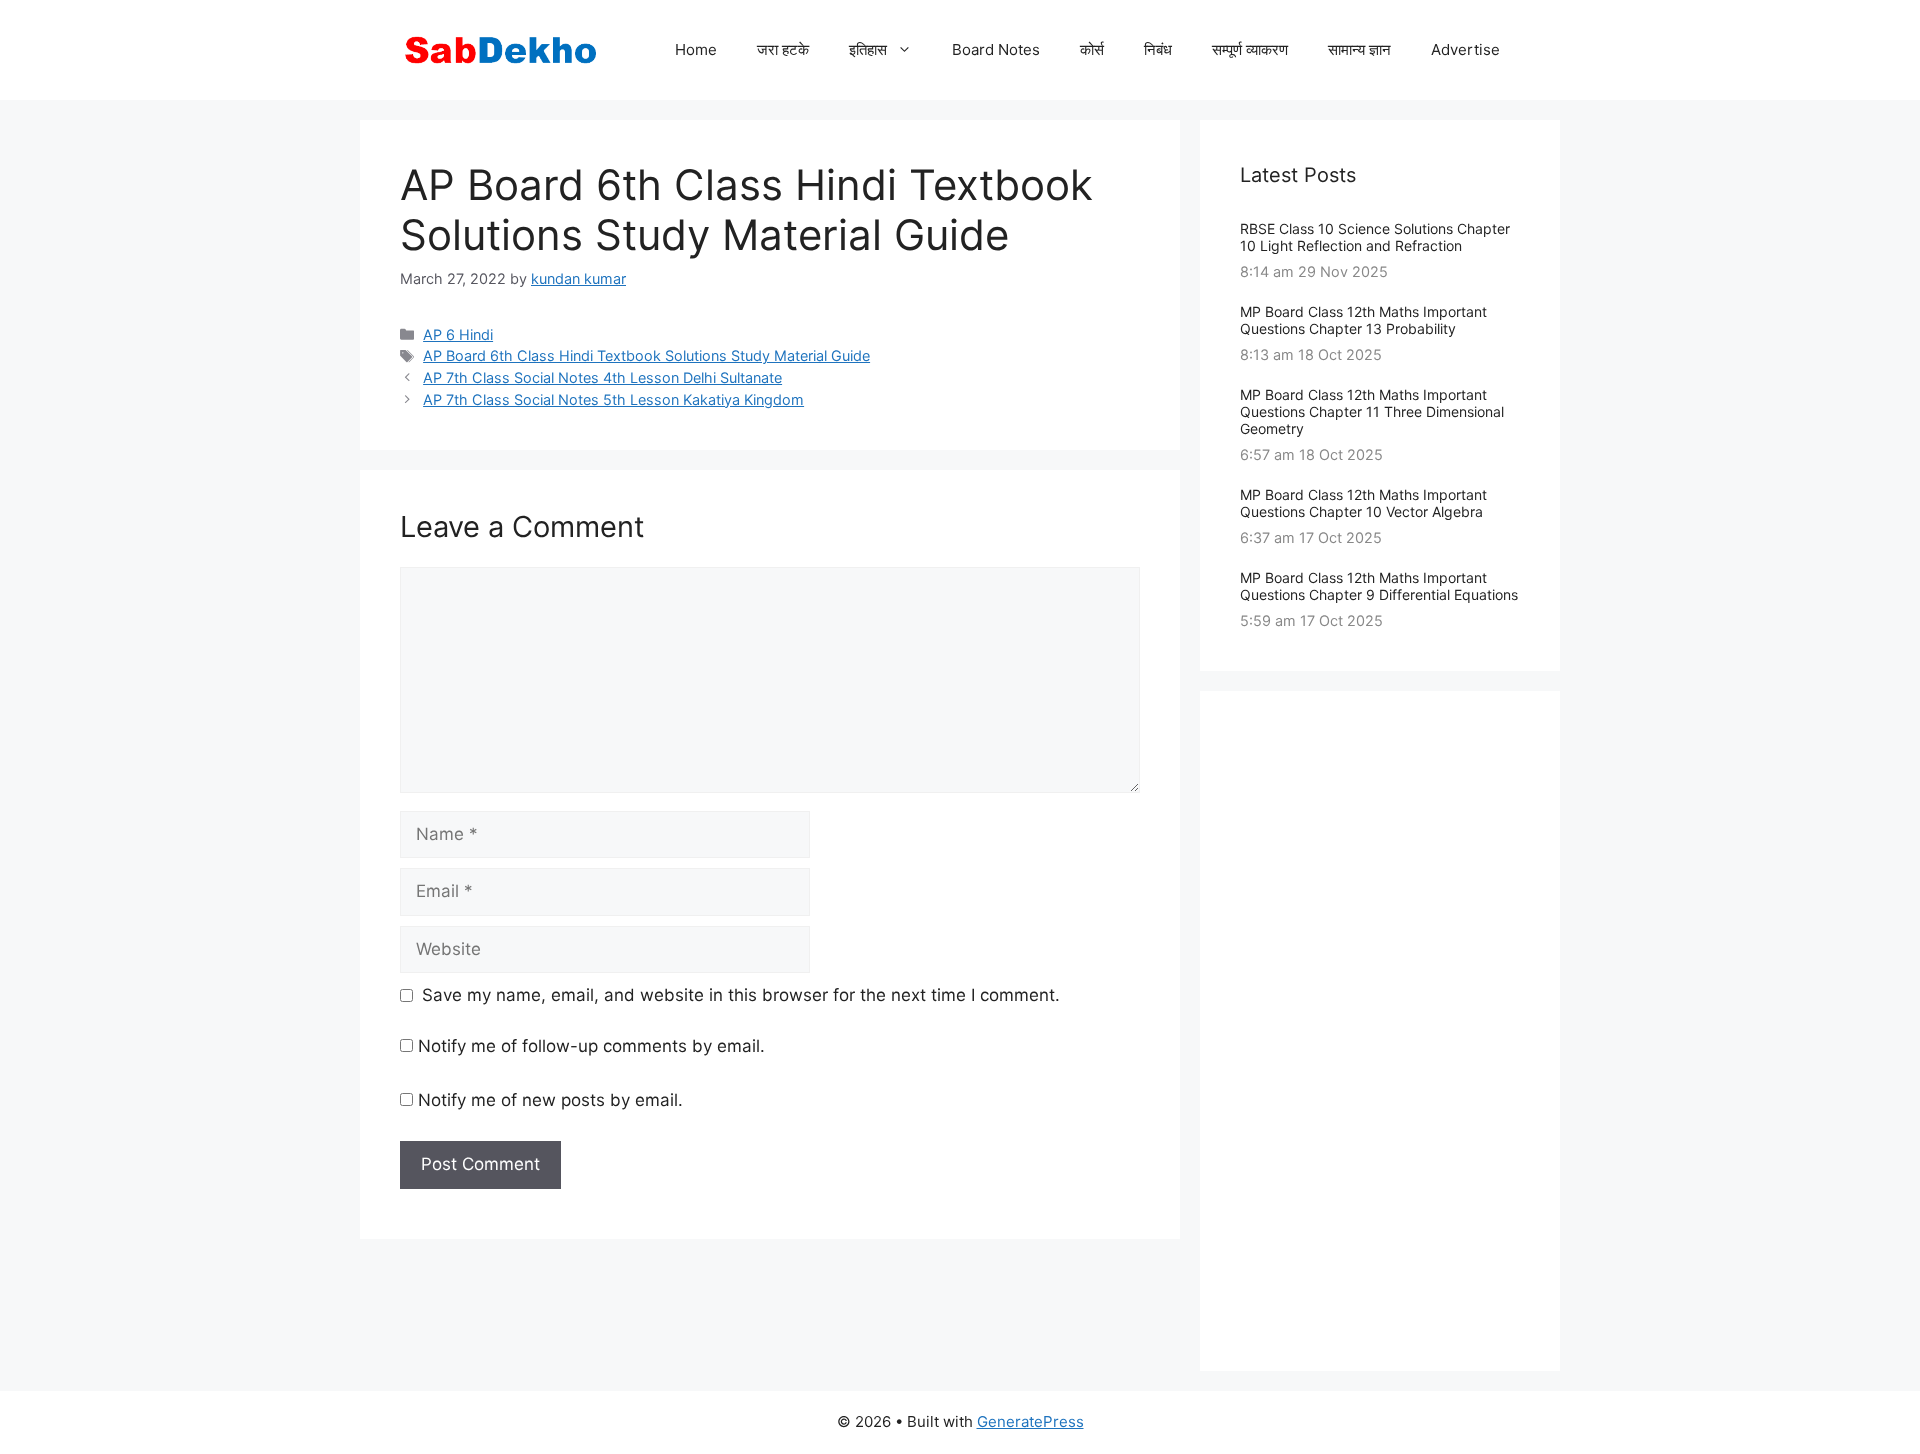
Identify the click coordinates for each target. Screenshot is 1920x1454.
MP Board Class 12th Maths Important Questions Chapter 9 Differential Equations (1379, 586)
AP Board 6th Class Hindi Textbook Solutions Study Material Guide (646, 355)
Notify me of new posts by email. (550, 1100)
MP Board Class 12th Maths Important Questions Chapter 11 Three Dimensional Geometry (1372, 411)
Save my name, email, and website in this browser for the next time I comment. (741, 995)
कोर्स (1092, 49)
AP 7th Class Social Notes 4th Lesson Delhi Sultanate (602, 377)
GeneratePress (1030, 1421)
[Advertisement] (1380, 1031)
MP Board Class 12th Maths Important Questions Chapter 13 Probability (1363, 320)
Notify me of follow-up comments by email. (591, 1046)
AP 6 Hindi (458, 334)
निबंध (1158, 49)
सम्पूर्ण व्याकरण (1250, 49)
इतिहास (868, 49)
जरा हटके (783, 49)
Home (696, 49)
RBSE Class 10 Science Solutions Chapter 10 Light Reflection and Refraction (1375, 237)
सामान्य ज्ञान (1359, 49)
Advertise (1465, 49)
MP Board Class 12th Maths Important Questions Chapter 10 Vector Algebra (1363, 503)
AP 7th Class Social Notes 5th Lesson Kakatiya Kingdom (613, 399)
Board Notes (996, 49)
